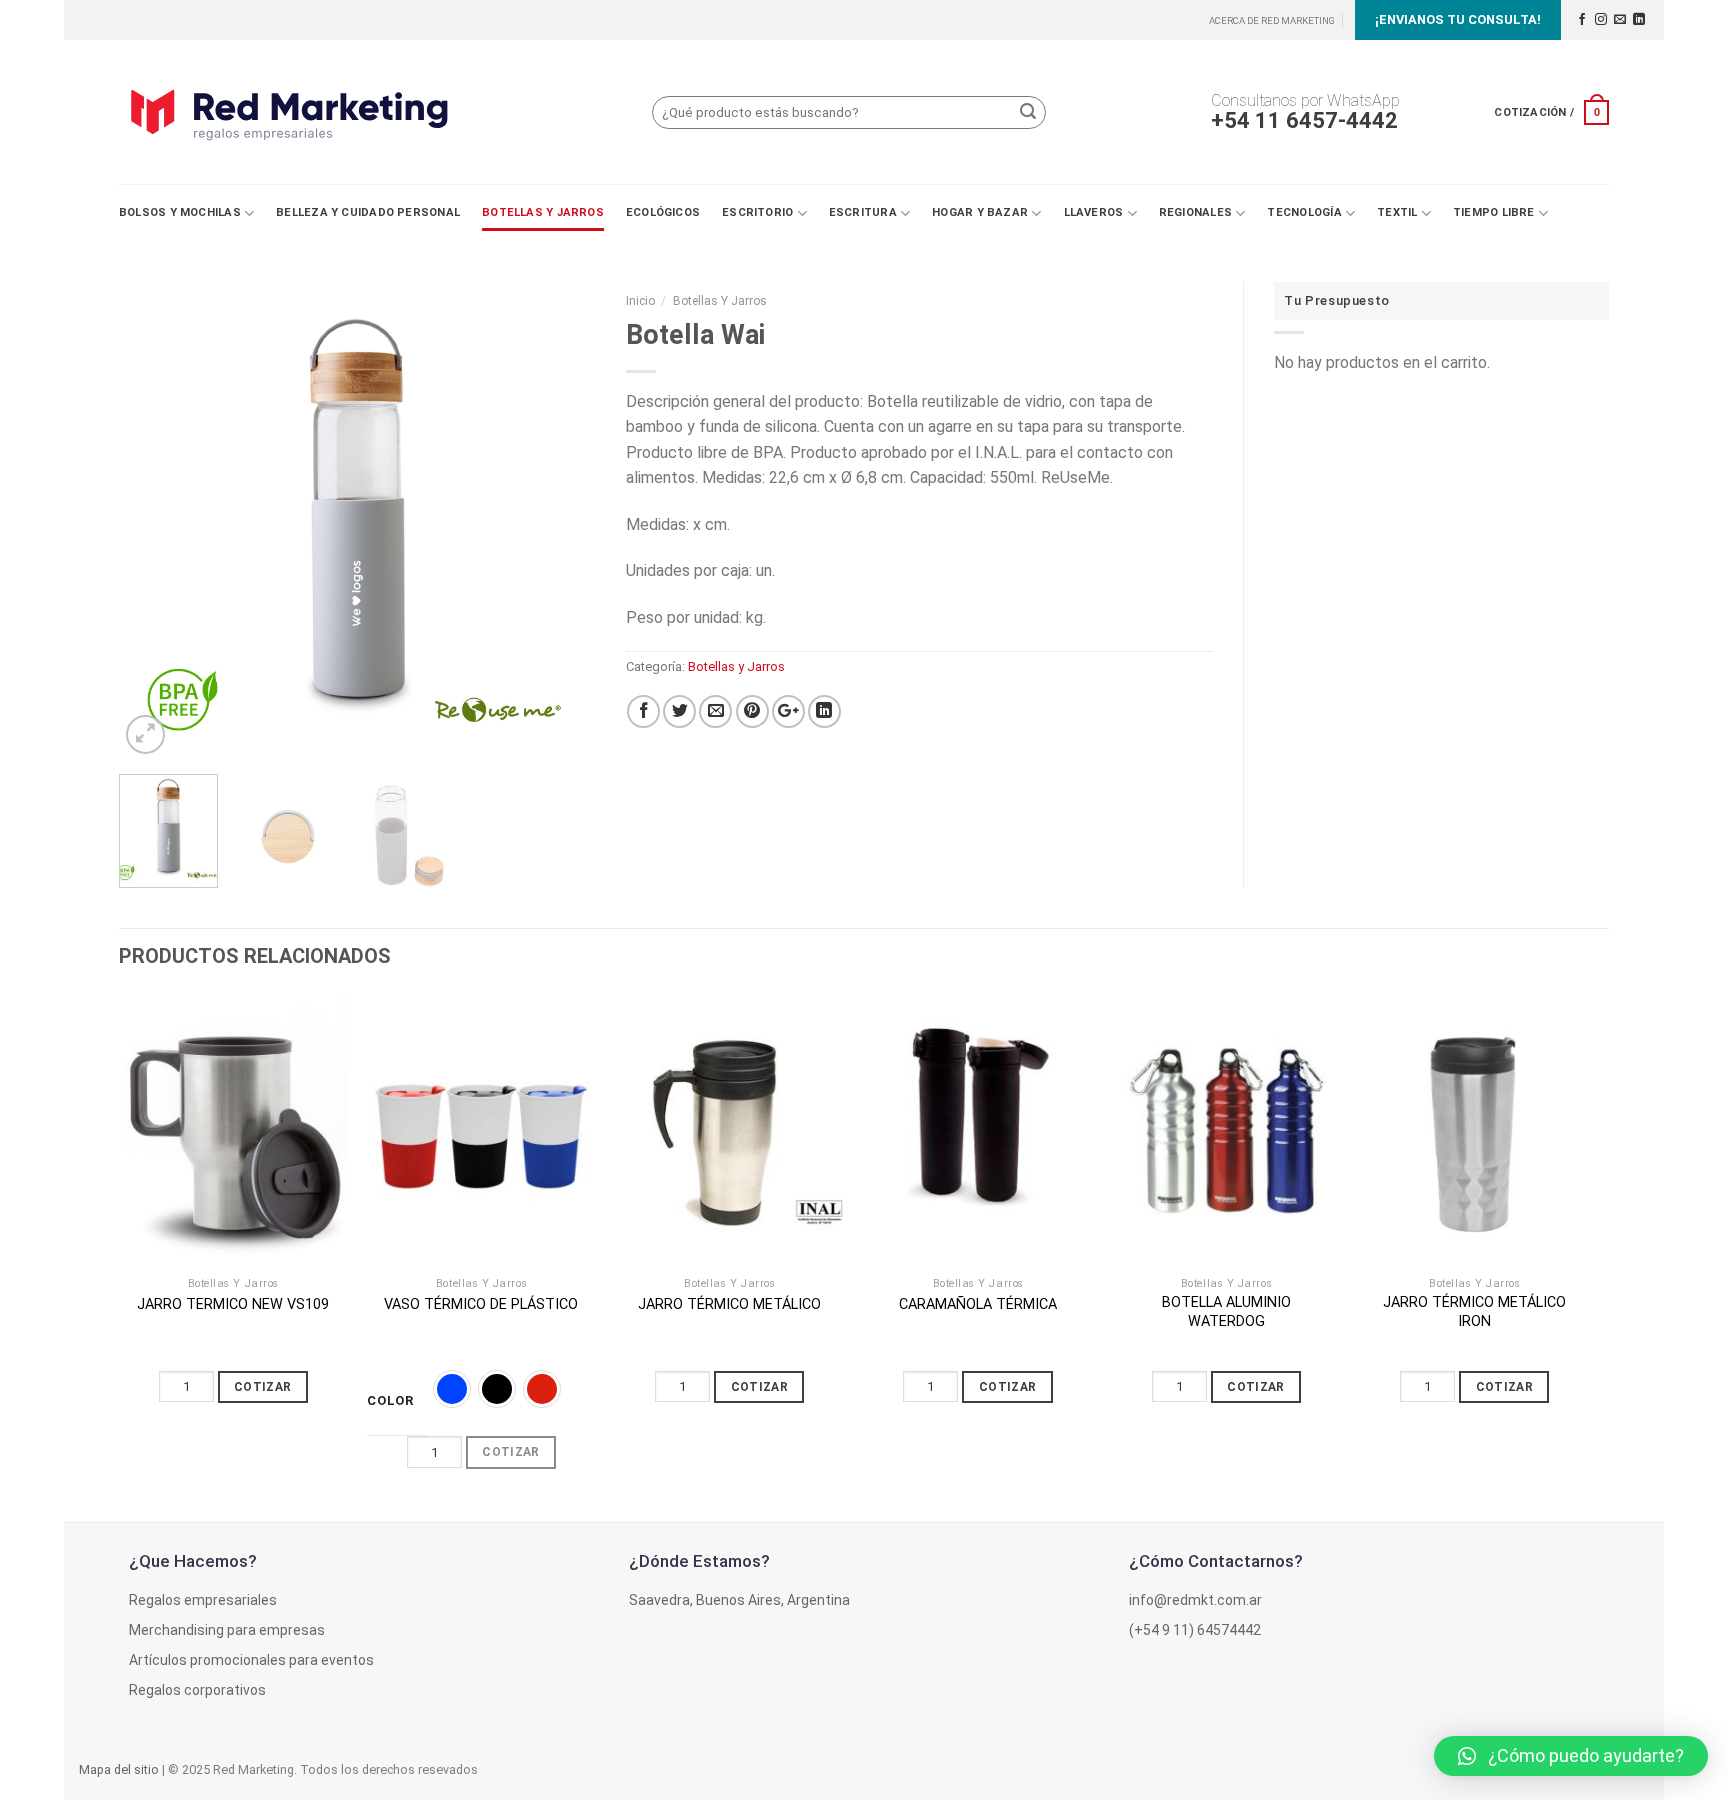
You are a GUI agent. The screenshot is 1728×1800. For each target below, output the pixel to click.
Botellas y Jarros (543, 212)
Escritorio (757, 212)
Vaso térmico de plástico (481, 1304)
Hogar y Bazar (980, 212)
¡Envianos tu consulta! (1458, 19)
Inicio (640, 301)
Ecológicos (663, 212)
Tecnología (1304, 212)
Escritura (863, 212)
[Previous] (154, 520)
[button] (1571, 1756)
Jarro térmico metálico (729, 1304)
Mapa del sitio (119, 1769)
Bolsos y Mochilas (180, 212)
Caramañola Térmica (978, 1304)
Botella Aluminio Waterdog (1226, 1312)
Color (390, 1401)
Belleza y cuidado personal (368, 212)
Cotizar (263, 1387)
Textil (1397, 212)
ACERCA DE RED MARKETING (1272, 20)
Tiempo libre (1494, 212)
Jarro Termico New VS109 (233, 1304)
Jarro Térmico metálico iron (1474, 1312)
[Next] (561, 520)
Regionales (1195, 212)
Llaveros (1094, 212)
